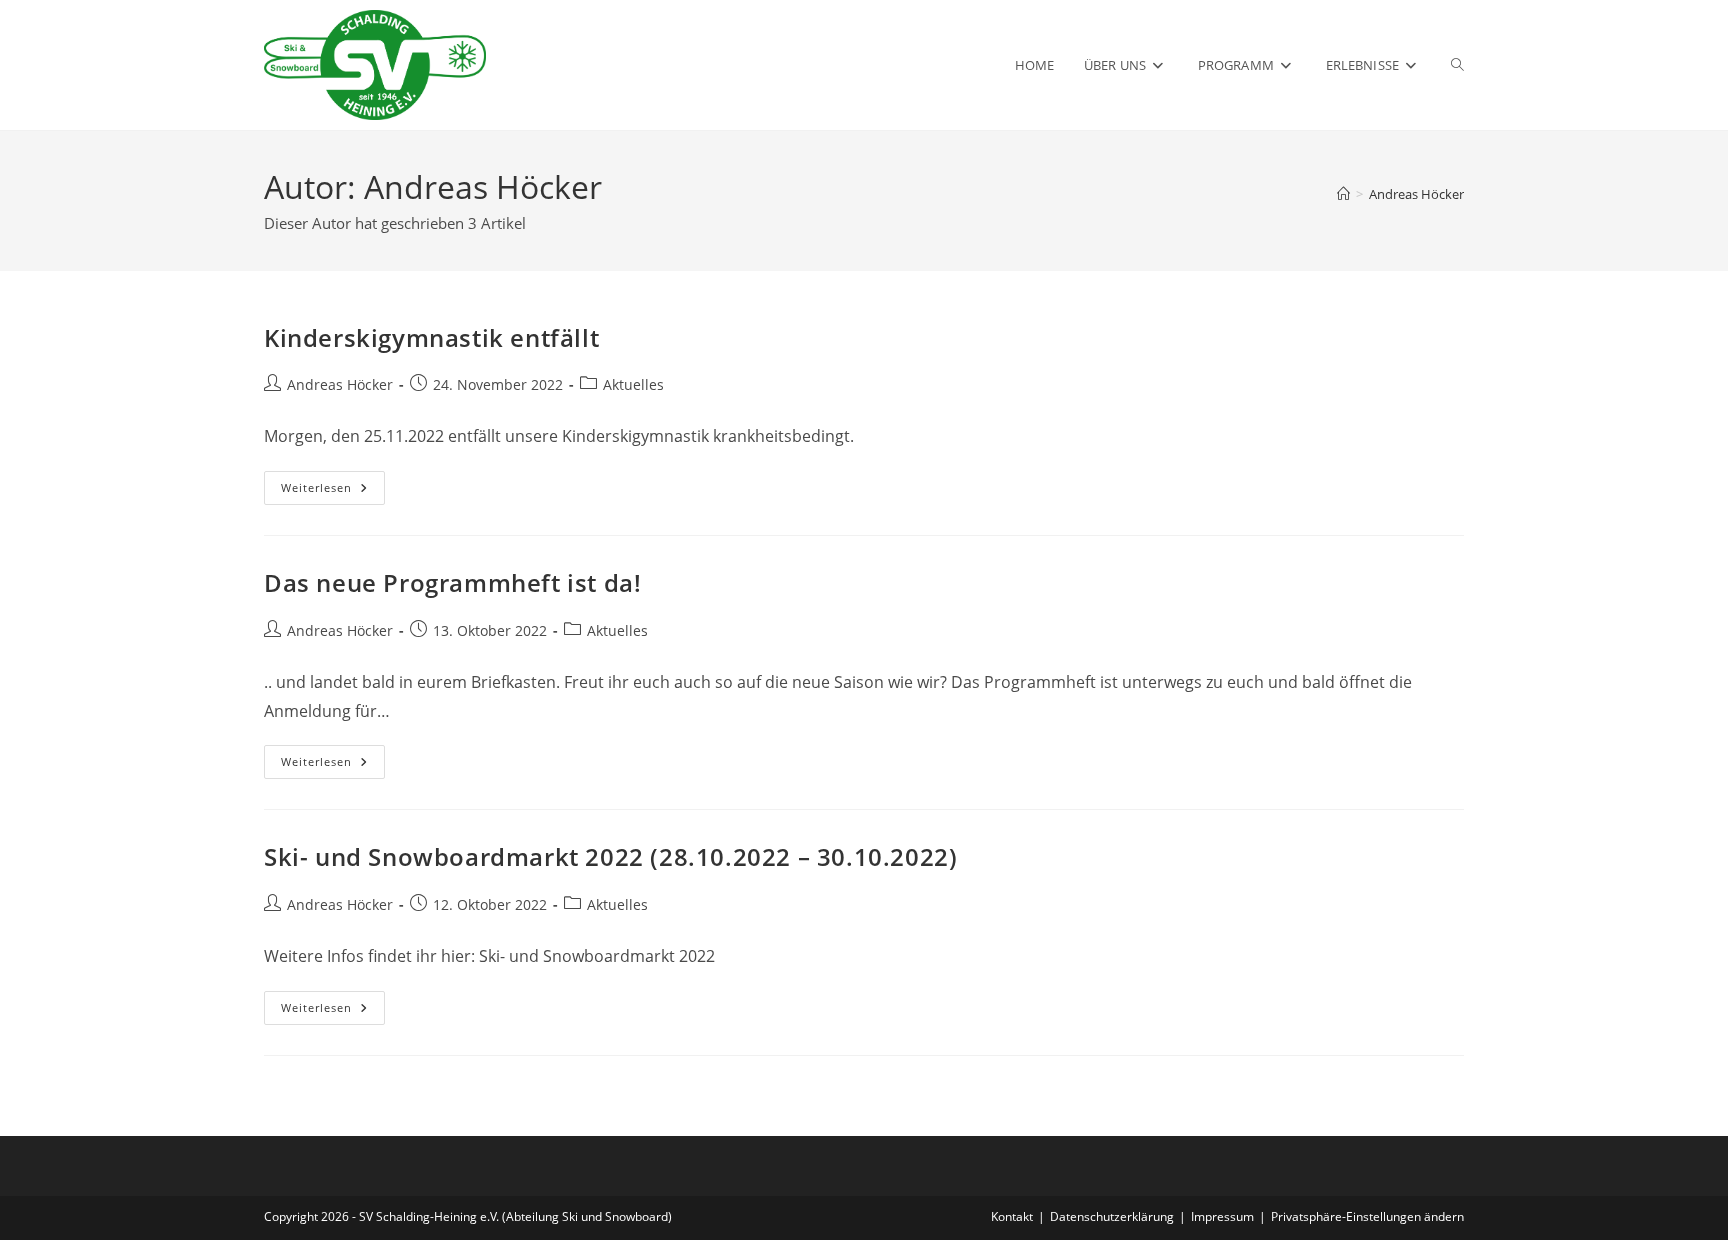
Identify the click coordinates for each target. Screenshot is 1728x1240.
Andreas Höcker (1416, 194)
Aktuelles (633, 384)
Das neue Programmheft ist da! (452, 582)
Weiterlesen (333, 491)
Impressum (1222, 1216)
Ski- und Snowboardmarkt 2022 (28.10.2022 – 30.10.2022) (610, 856)
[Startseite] (1343, 194)
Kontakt (1012, 1216)
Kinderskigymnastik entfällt (431, 337)
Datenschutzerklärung (1112, 1216)
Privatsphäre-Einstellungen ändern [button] (1367, 1216)
